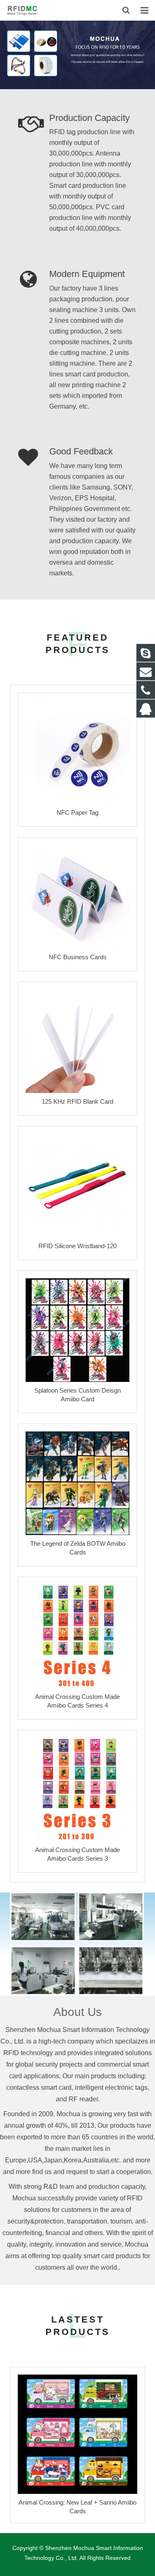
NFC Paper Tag (77, 813)
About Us (77, 2012)
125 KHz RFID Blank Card (77, 1101)
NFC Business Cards (78, 957)
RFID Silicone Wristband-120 (77, 1246)
